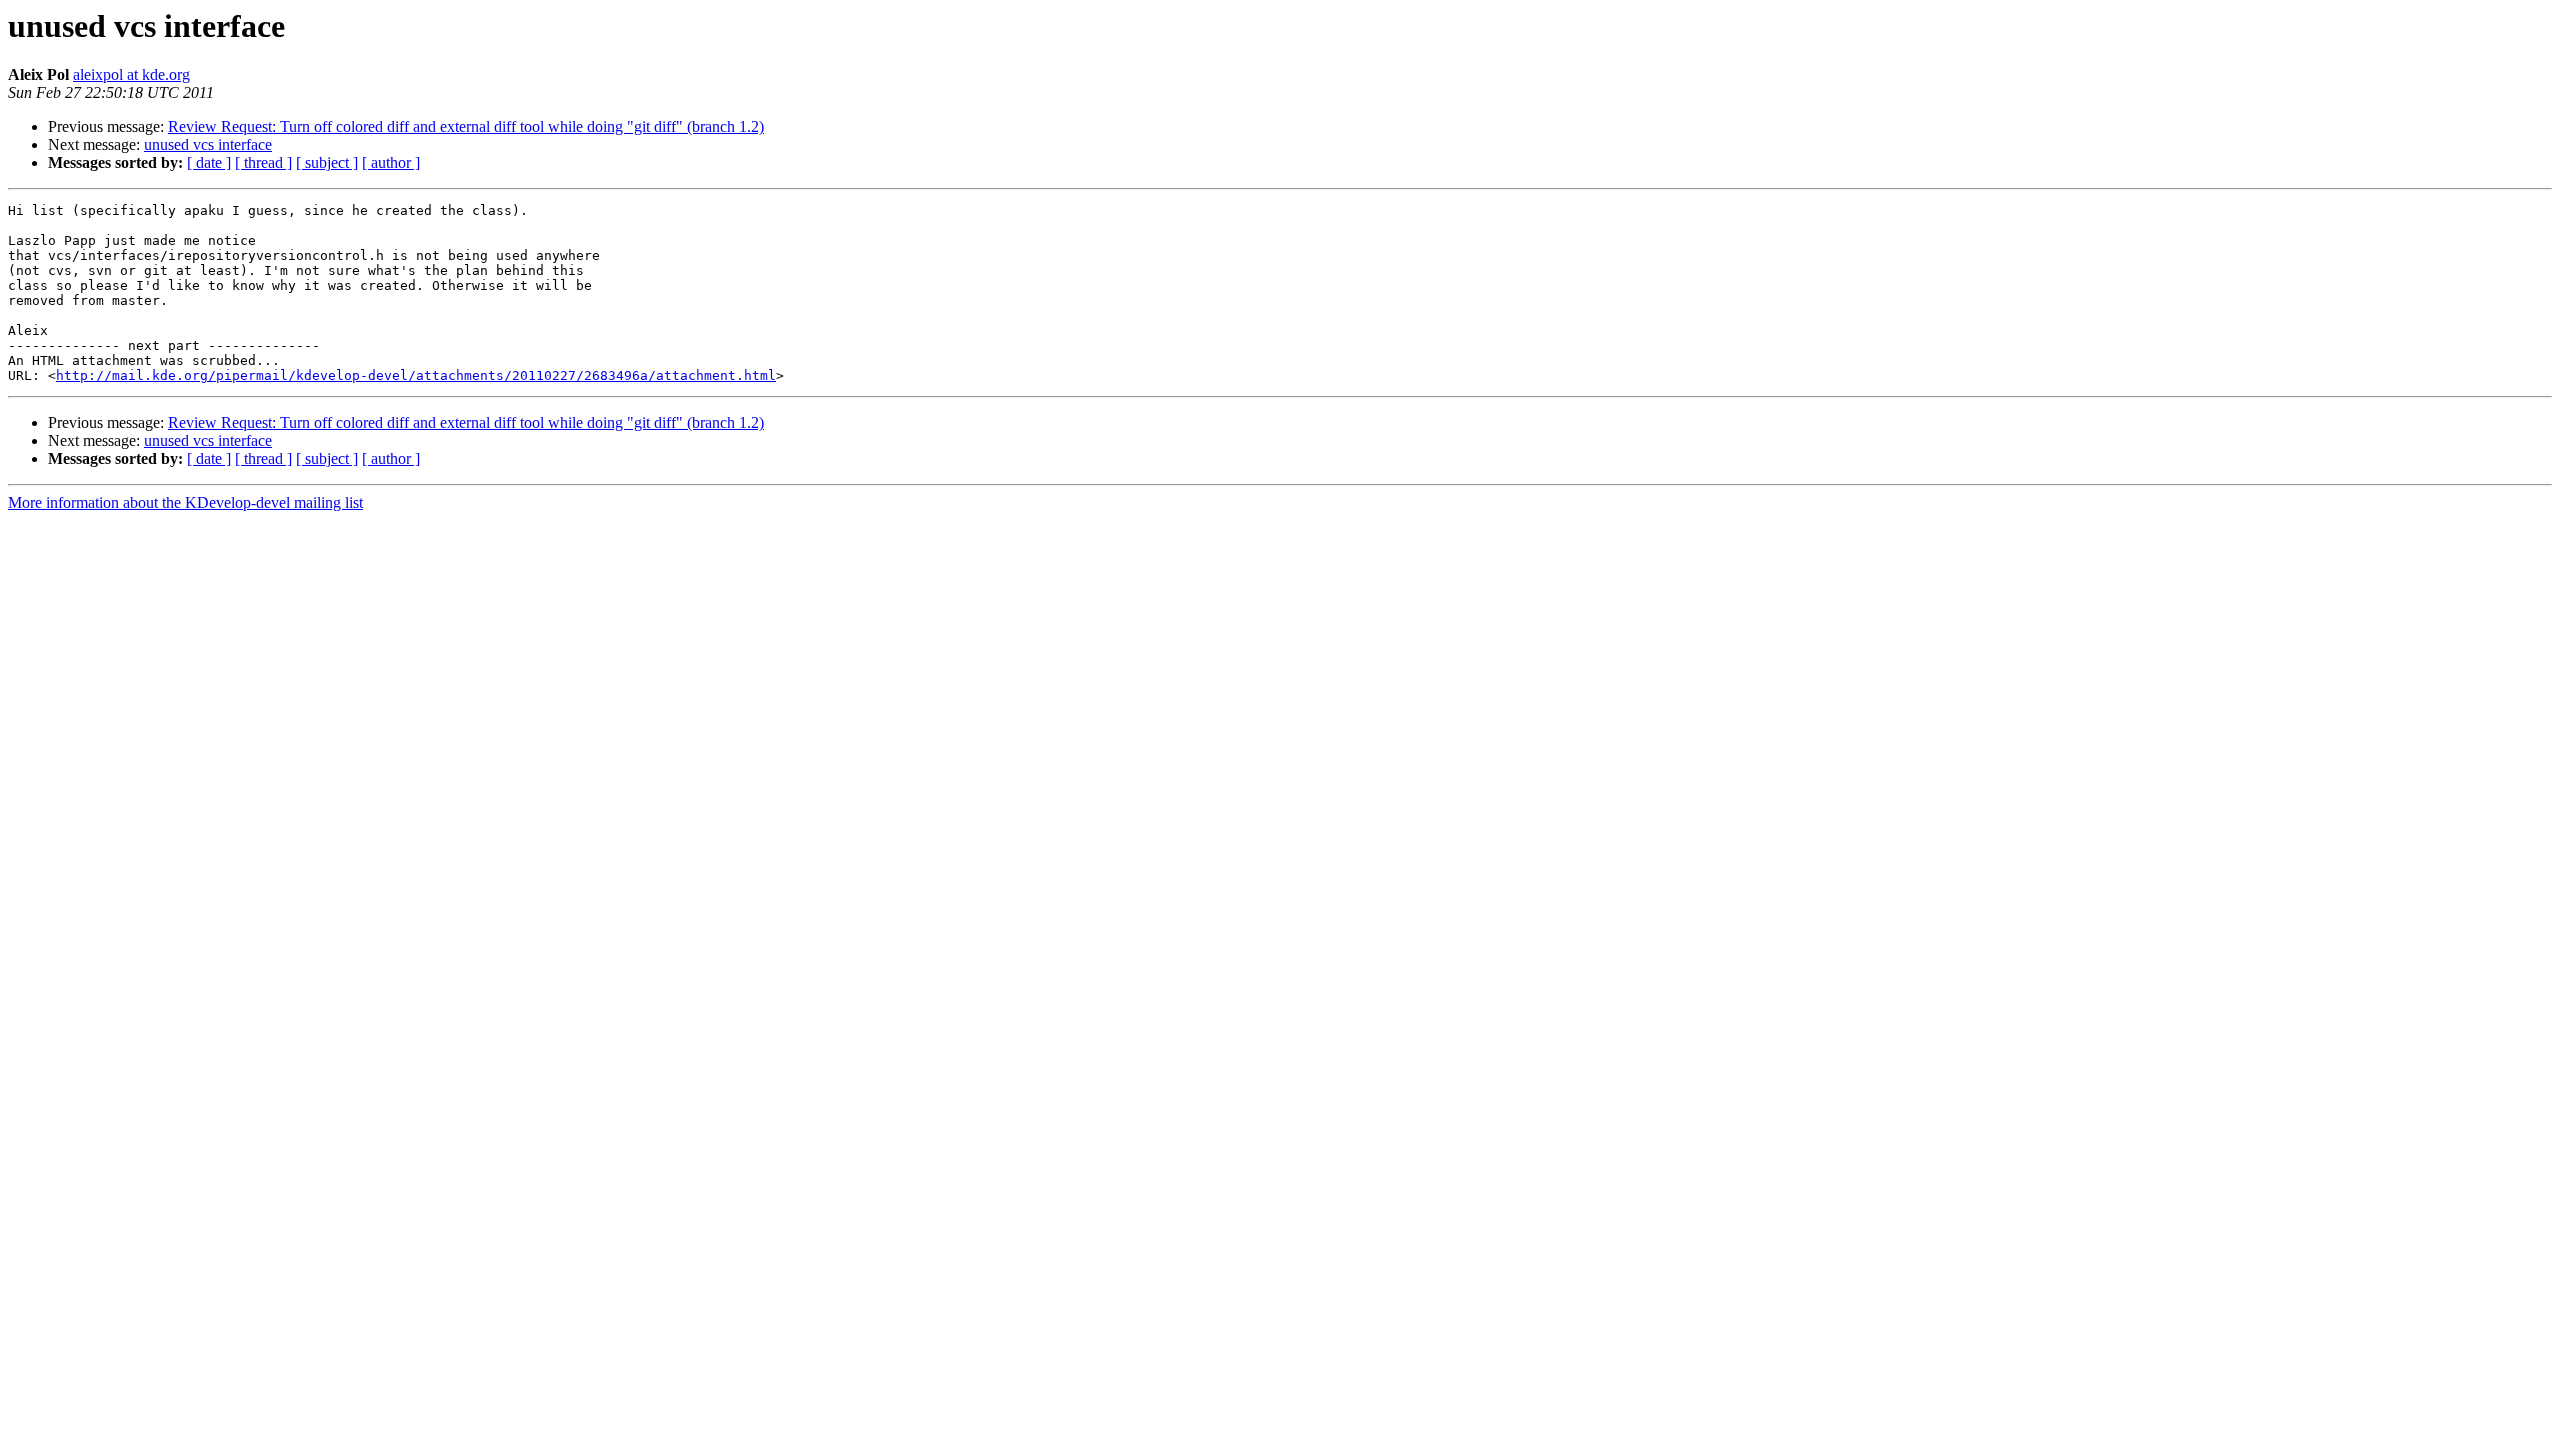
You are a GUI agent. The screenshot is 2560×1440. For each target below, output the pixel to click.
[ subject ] (327, 162)
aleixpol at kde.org (131, 74)
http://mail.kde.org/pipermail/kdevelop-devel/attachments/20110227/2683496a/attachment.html (416, 375)
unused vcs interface (208, 144)
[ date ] (209, 162)
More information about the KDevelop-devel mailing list (185, 502)
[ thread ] (263, 162)
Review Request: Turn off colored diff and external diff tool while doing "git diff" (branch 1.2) (466, 126)
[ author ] (391, 162)
